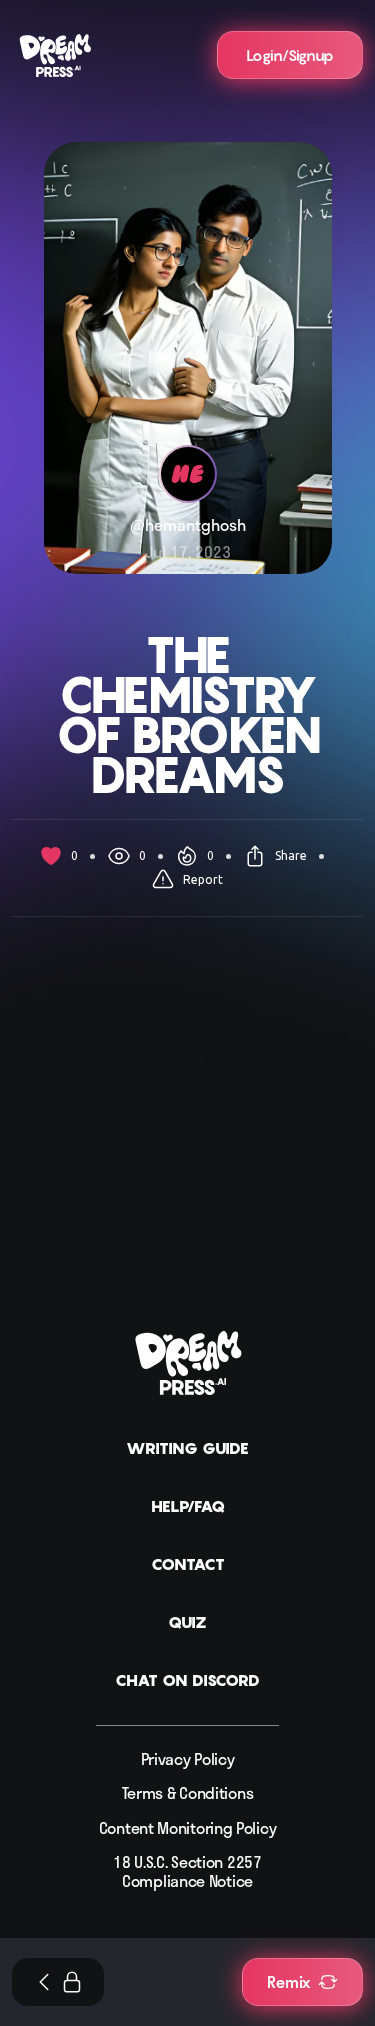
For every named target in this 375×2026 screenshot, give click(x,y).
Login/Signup (290, 55)
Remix (288, 1982)
